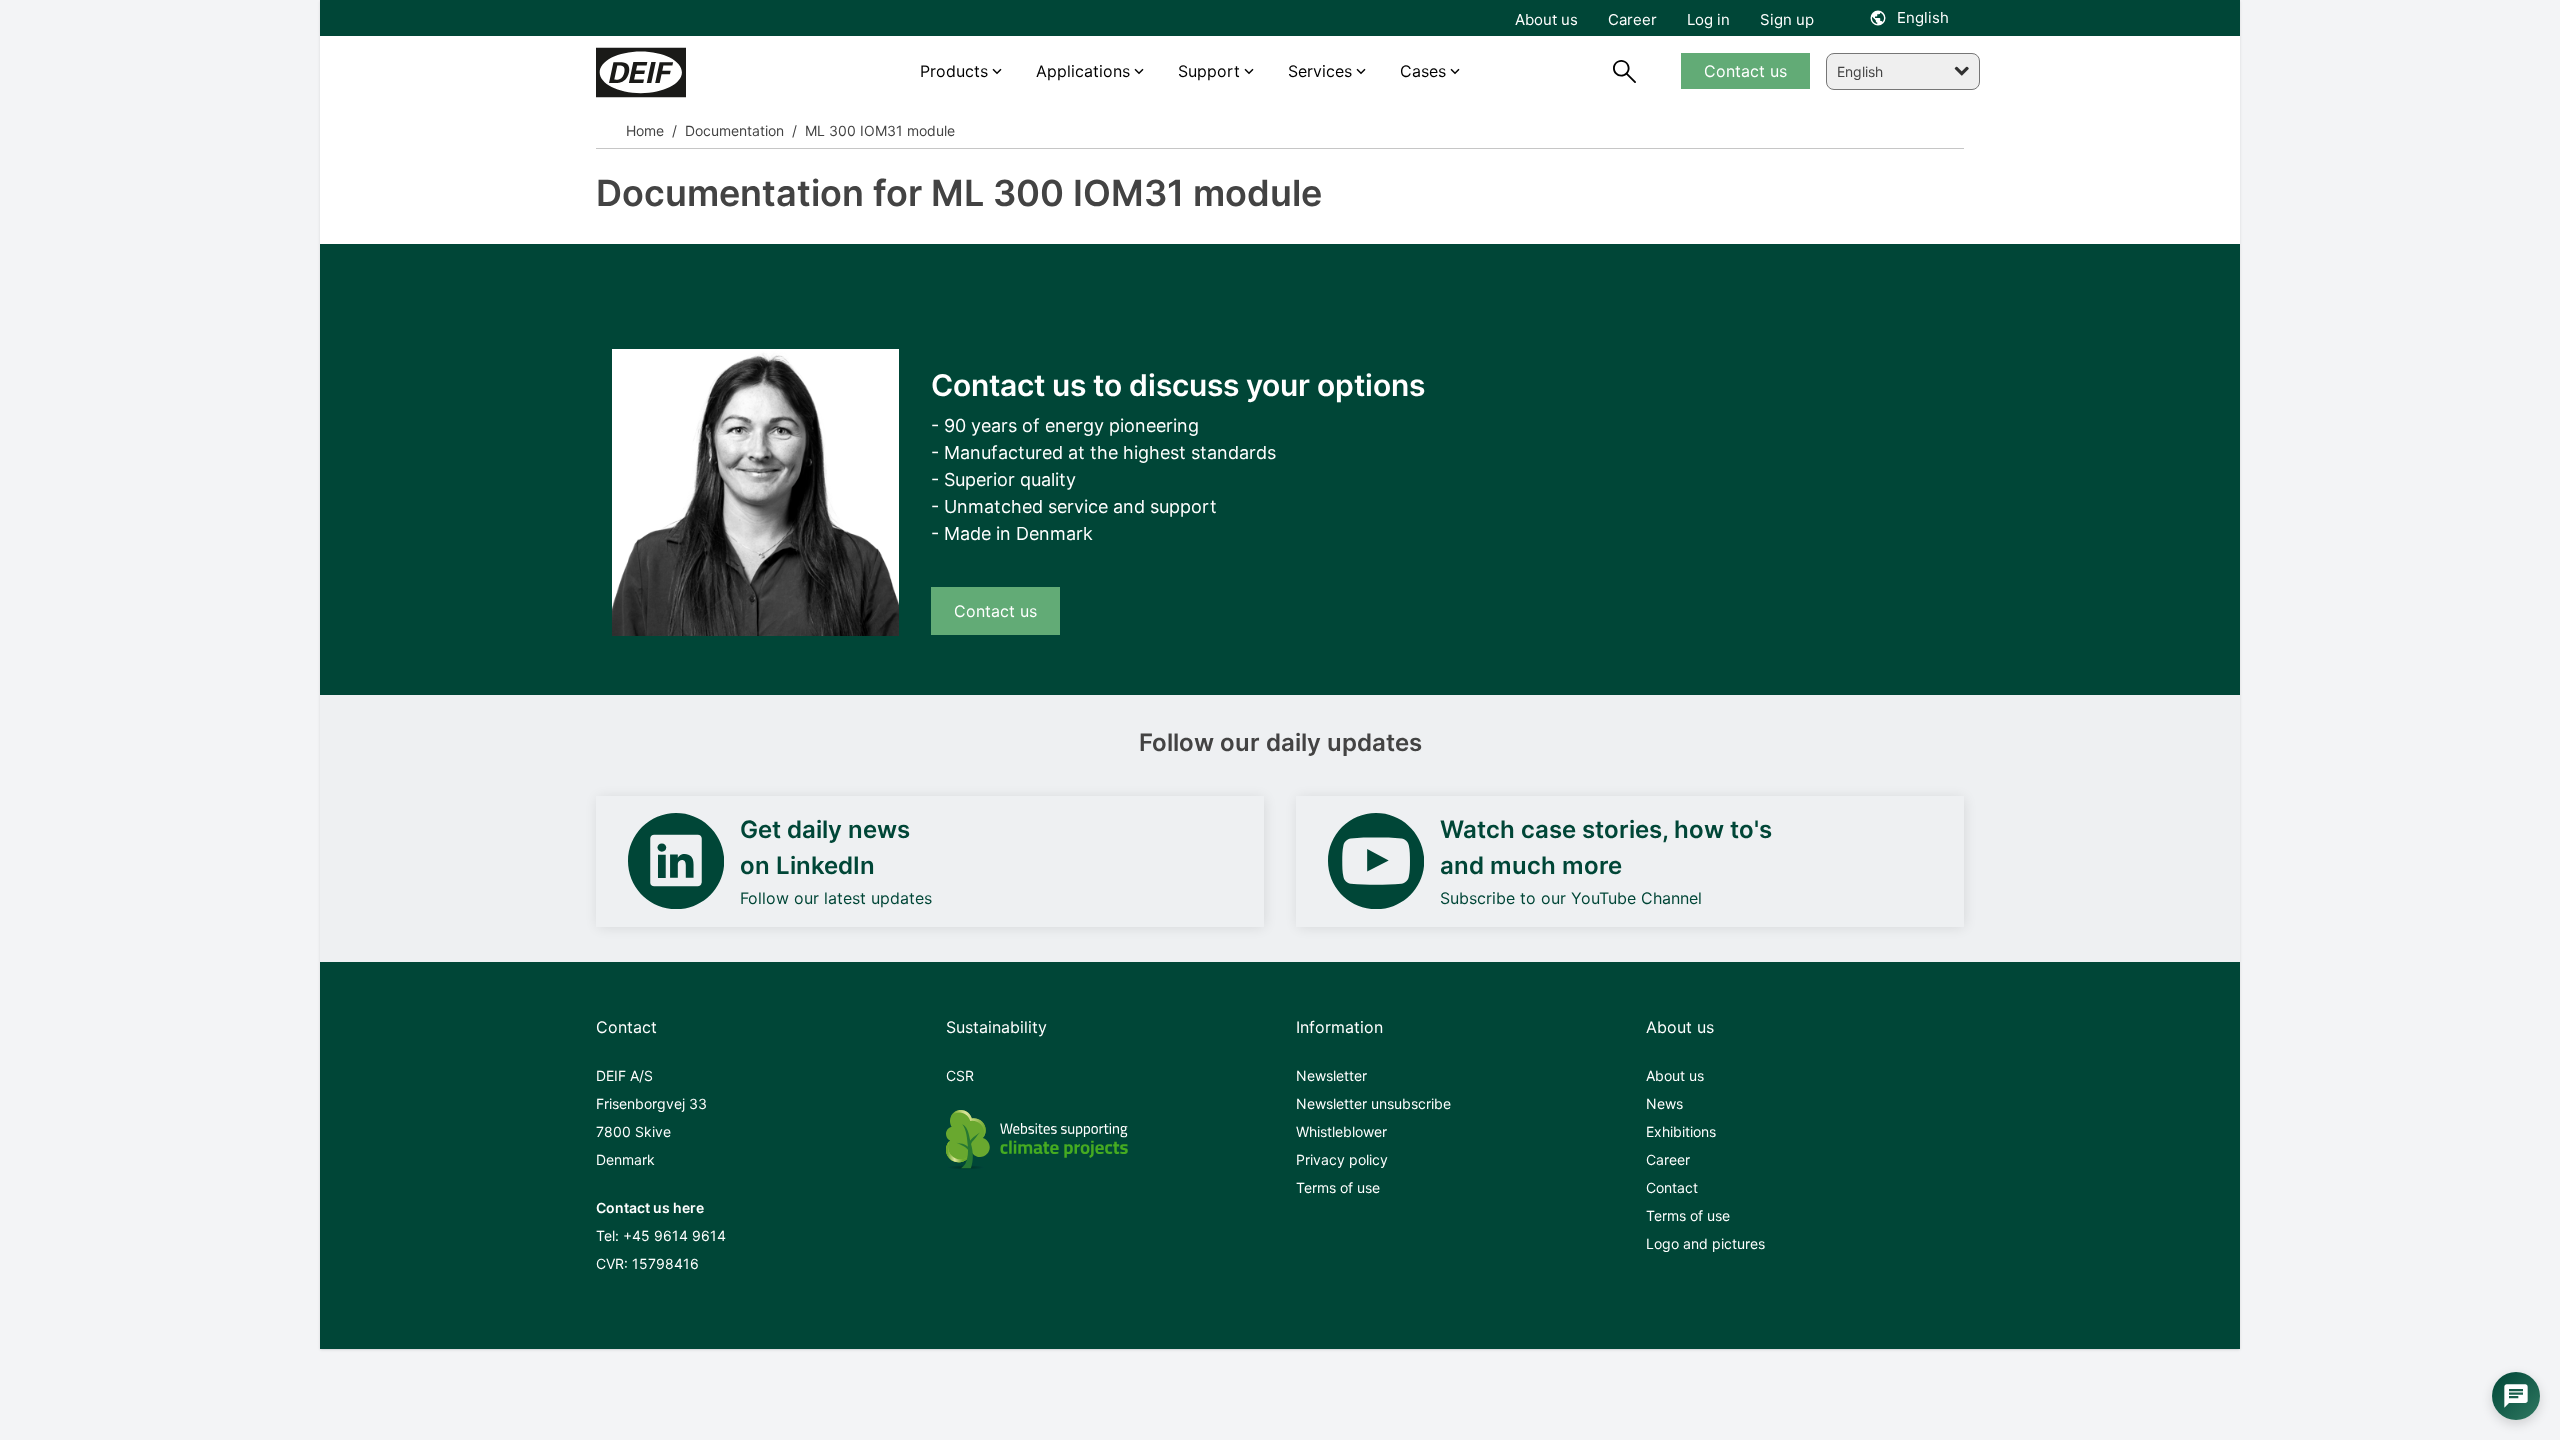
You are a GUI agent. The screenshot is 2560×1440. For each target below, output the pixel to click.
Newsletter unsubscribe (1373, 1103)
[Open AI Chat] (2516, 1396)
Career (1668, 1159)
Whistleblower (1341, 1131)
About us (1675, 1075)
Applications (1083, 71)
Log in (1708, 19)
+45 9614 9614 (674, 1235)
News (1664, 1103)
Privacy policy (1342, 1159)
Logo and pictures (1705, 1243)
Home (645, 130)
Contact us (995, 611)
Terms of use (1338, 1187)
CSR (960, 1075)
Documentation (732, 130)
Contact (1672, 1187)
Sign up (1787, 19)
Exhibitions (1681, 1131)
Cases (1423, 71)
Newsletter (1331, 1075)
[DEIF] (683, 72)
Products (954, 71)
